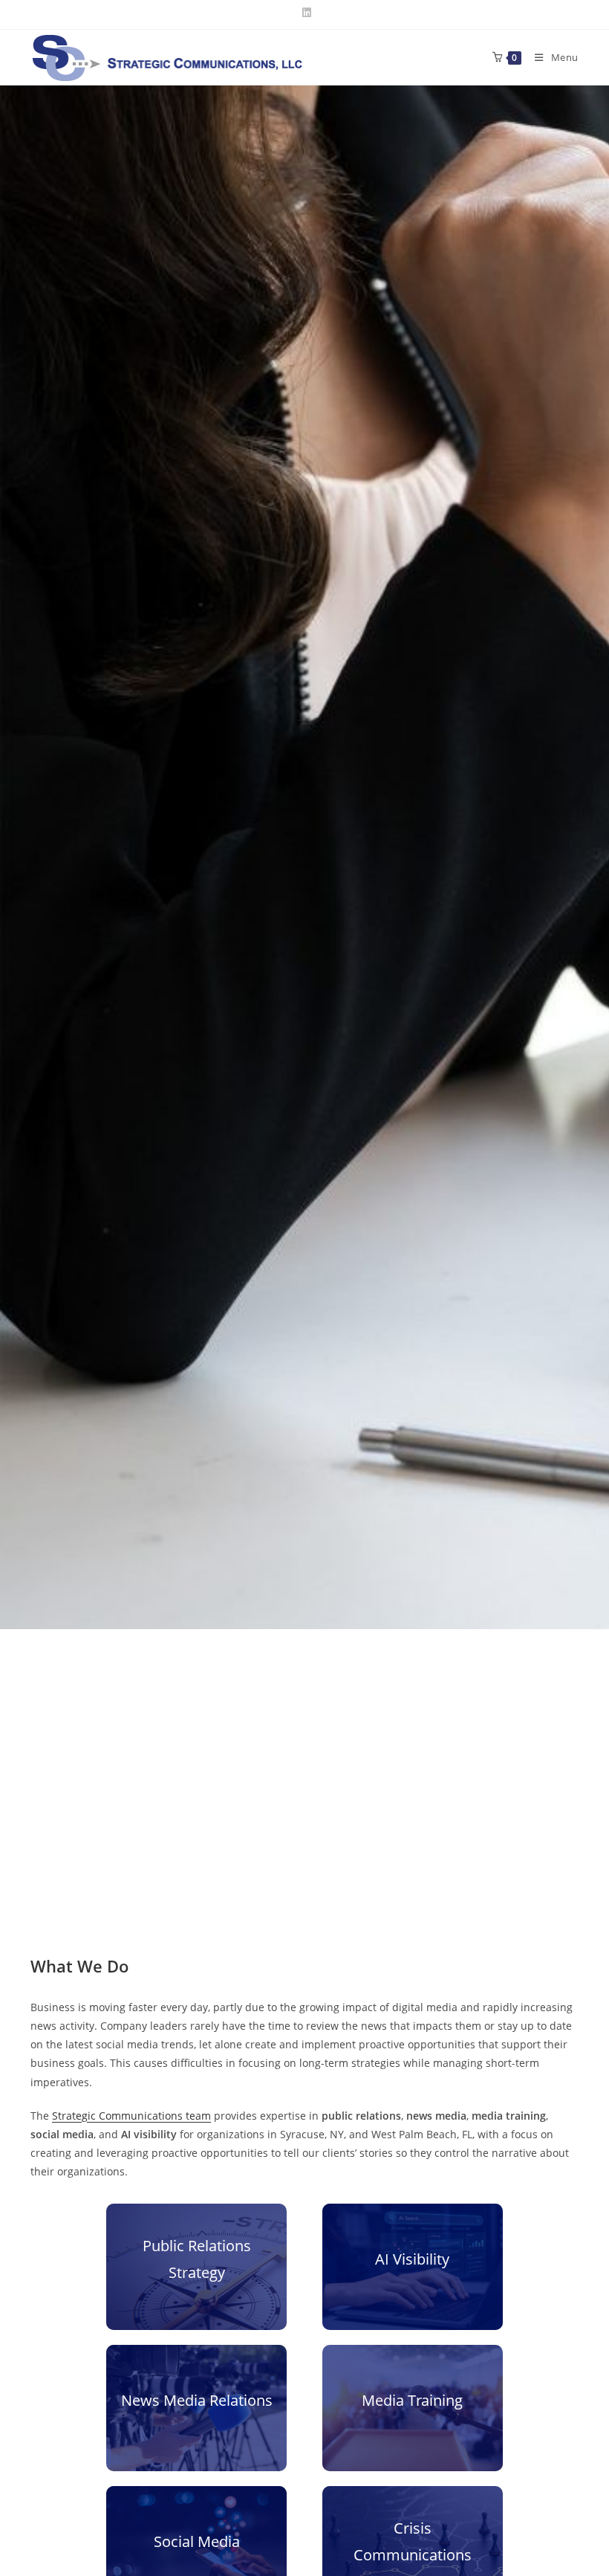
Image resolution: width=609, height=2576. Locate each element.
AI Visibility (412, 2259)
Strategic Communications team (131, 2116)
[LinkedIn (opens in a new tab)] (304, 13)
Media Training (412, 2400)
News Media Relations (197, 2400)
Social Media (197, 2541)
